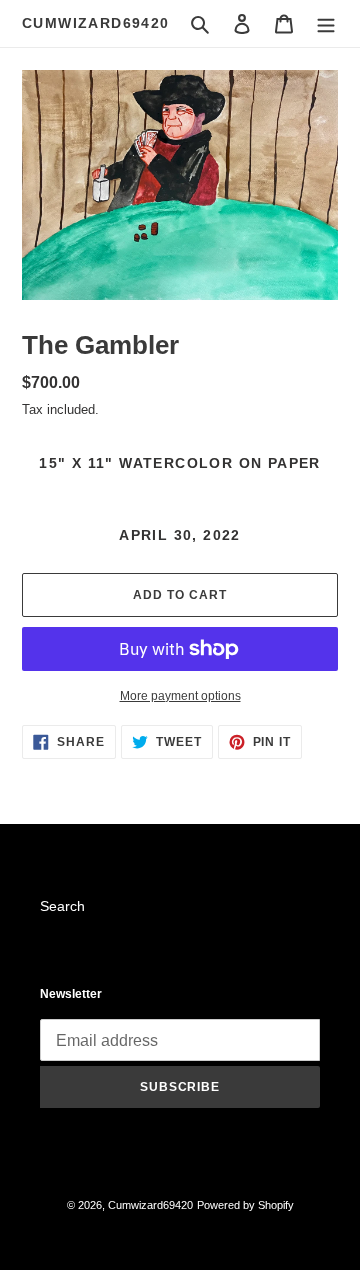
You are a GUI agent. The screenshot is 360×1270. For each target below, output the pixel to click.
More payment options (180, 696)
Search (62, 906)
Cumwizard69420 (96, 23)
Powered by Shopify (245, 1205)
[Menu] (326, 23)
